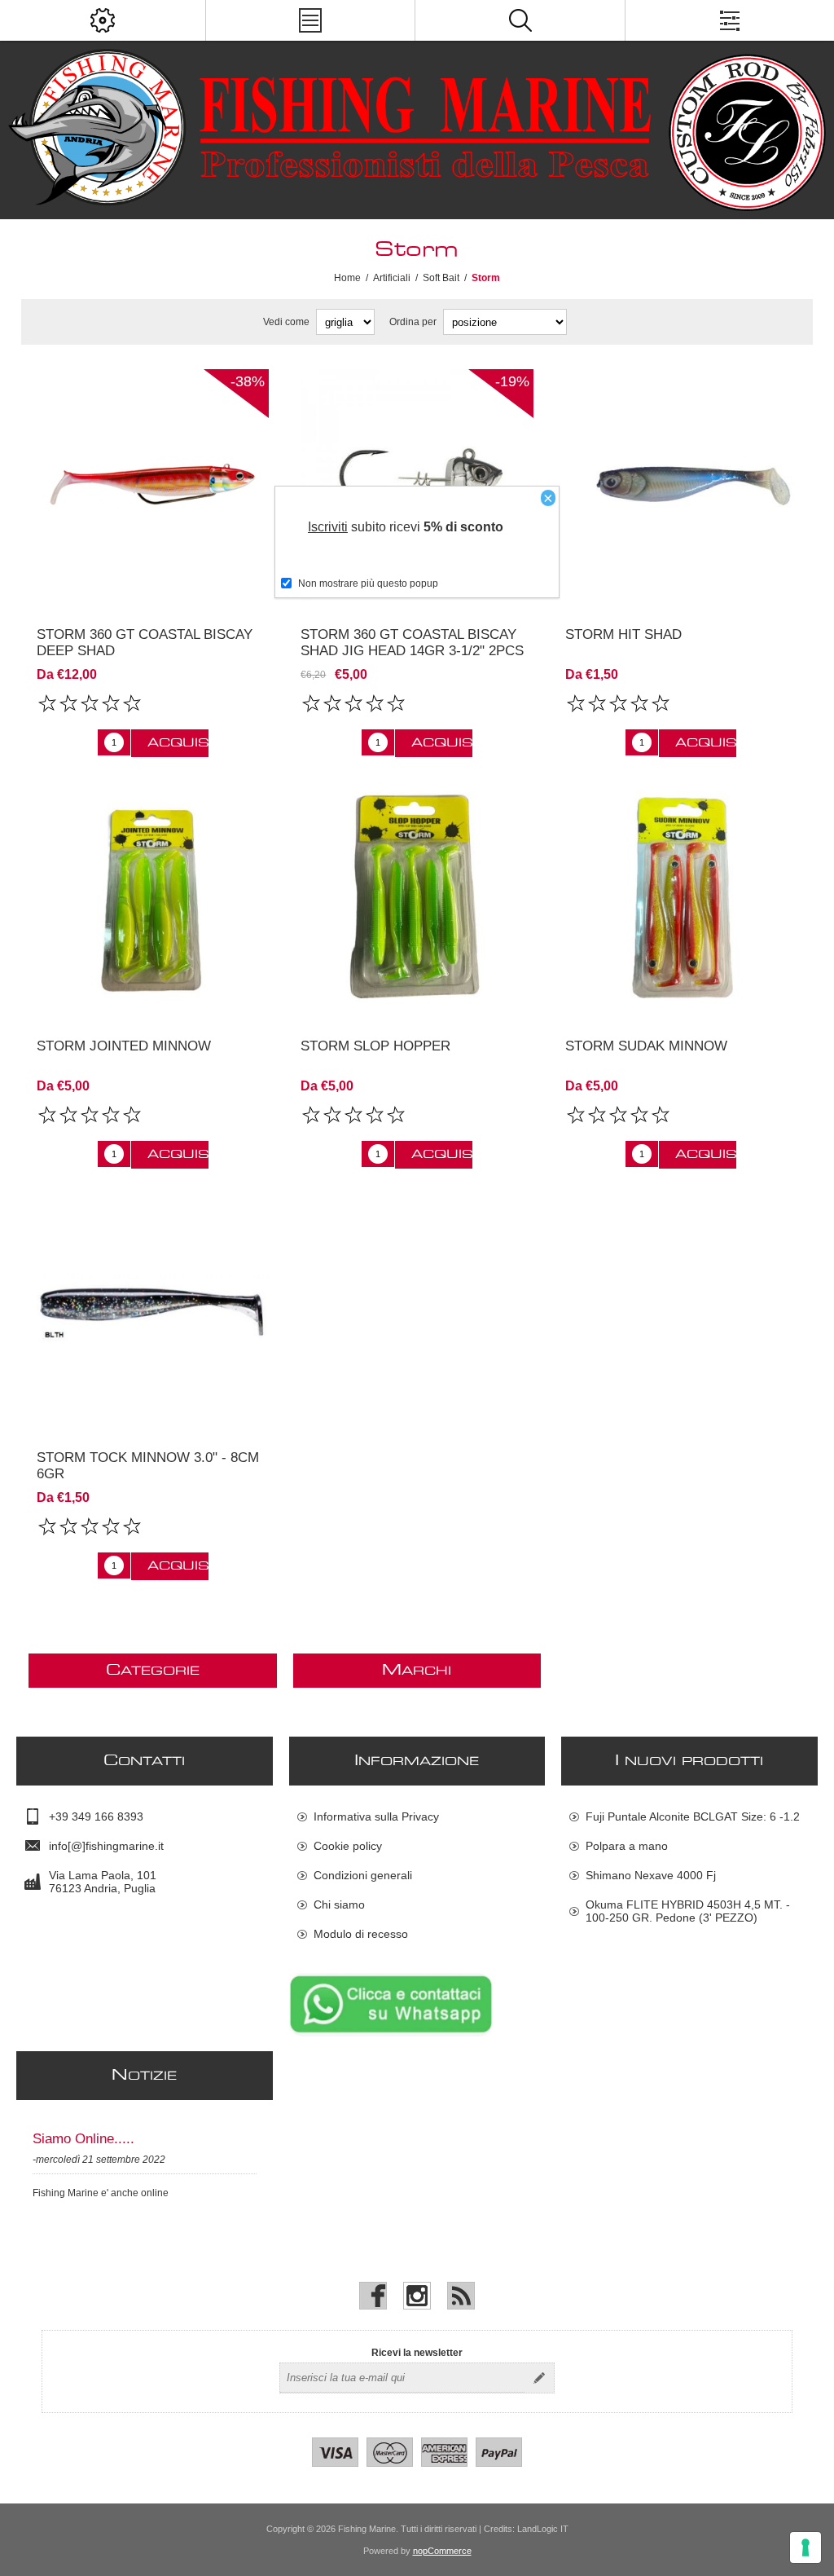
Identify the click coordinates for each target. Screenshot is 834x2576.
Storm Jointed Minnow (124, 1046)
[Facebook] (373, 2296)
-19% (512, 381)
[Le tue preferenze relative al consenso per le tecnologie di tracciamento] (805, 2547)
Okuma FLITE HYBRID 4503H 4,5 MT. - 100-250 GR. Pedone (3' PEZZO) (688, 1911)
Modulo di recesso (361, 1934)
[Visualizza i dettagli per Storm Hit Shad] (681, 485)
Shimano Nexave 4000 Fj (651, 1875)
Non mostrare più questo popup (368, 583)
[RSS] (461, 2296)
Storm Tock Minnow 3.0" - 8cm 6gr (148, 1466)
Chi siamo (339, 1904)
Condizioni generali (363, 1875)
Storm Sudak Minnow (646, 1046)
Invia (539, 2378)
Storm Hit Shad (623, 634)
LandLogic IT (543, 2529)
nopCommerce (442, 2551)
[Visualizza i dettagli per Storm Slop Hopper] (417, 898)
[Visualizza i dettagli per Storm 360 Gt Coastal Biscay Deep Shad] (153, 485)
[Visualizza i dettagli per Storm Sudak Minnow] (681, 898)
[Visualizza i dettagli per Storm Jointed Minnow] (153, 898)
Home (347, 278)
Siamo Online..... (83, 2139)
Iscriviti (328, 527)
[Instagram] (417, 2296)
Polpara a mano (627, 1846)
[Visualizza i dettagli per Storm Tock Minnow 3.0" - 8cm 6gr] (153, 1309)
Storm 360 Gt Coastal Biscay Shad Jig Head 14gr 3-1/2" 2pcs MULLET (412, 651)
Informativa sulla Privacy (376, 1816)
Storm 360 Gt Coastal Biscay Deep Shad (145, 643)
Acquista (178, 743)
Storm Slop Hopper (375, 1046)
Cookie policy (348, 1846)
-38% (248, 381)
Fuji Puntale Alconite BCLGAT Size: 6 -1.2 (693, 1816)
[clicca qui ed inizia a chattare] (391, 2033)
